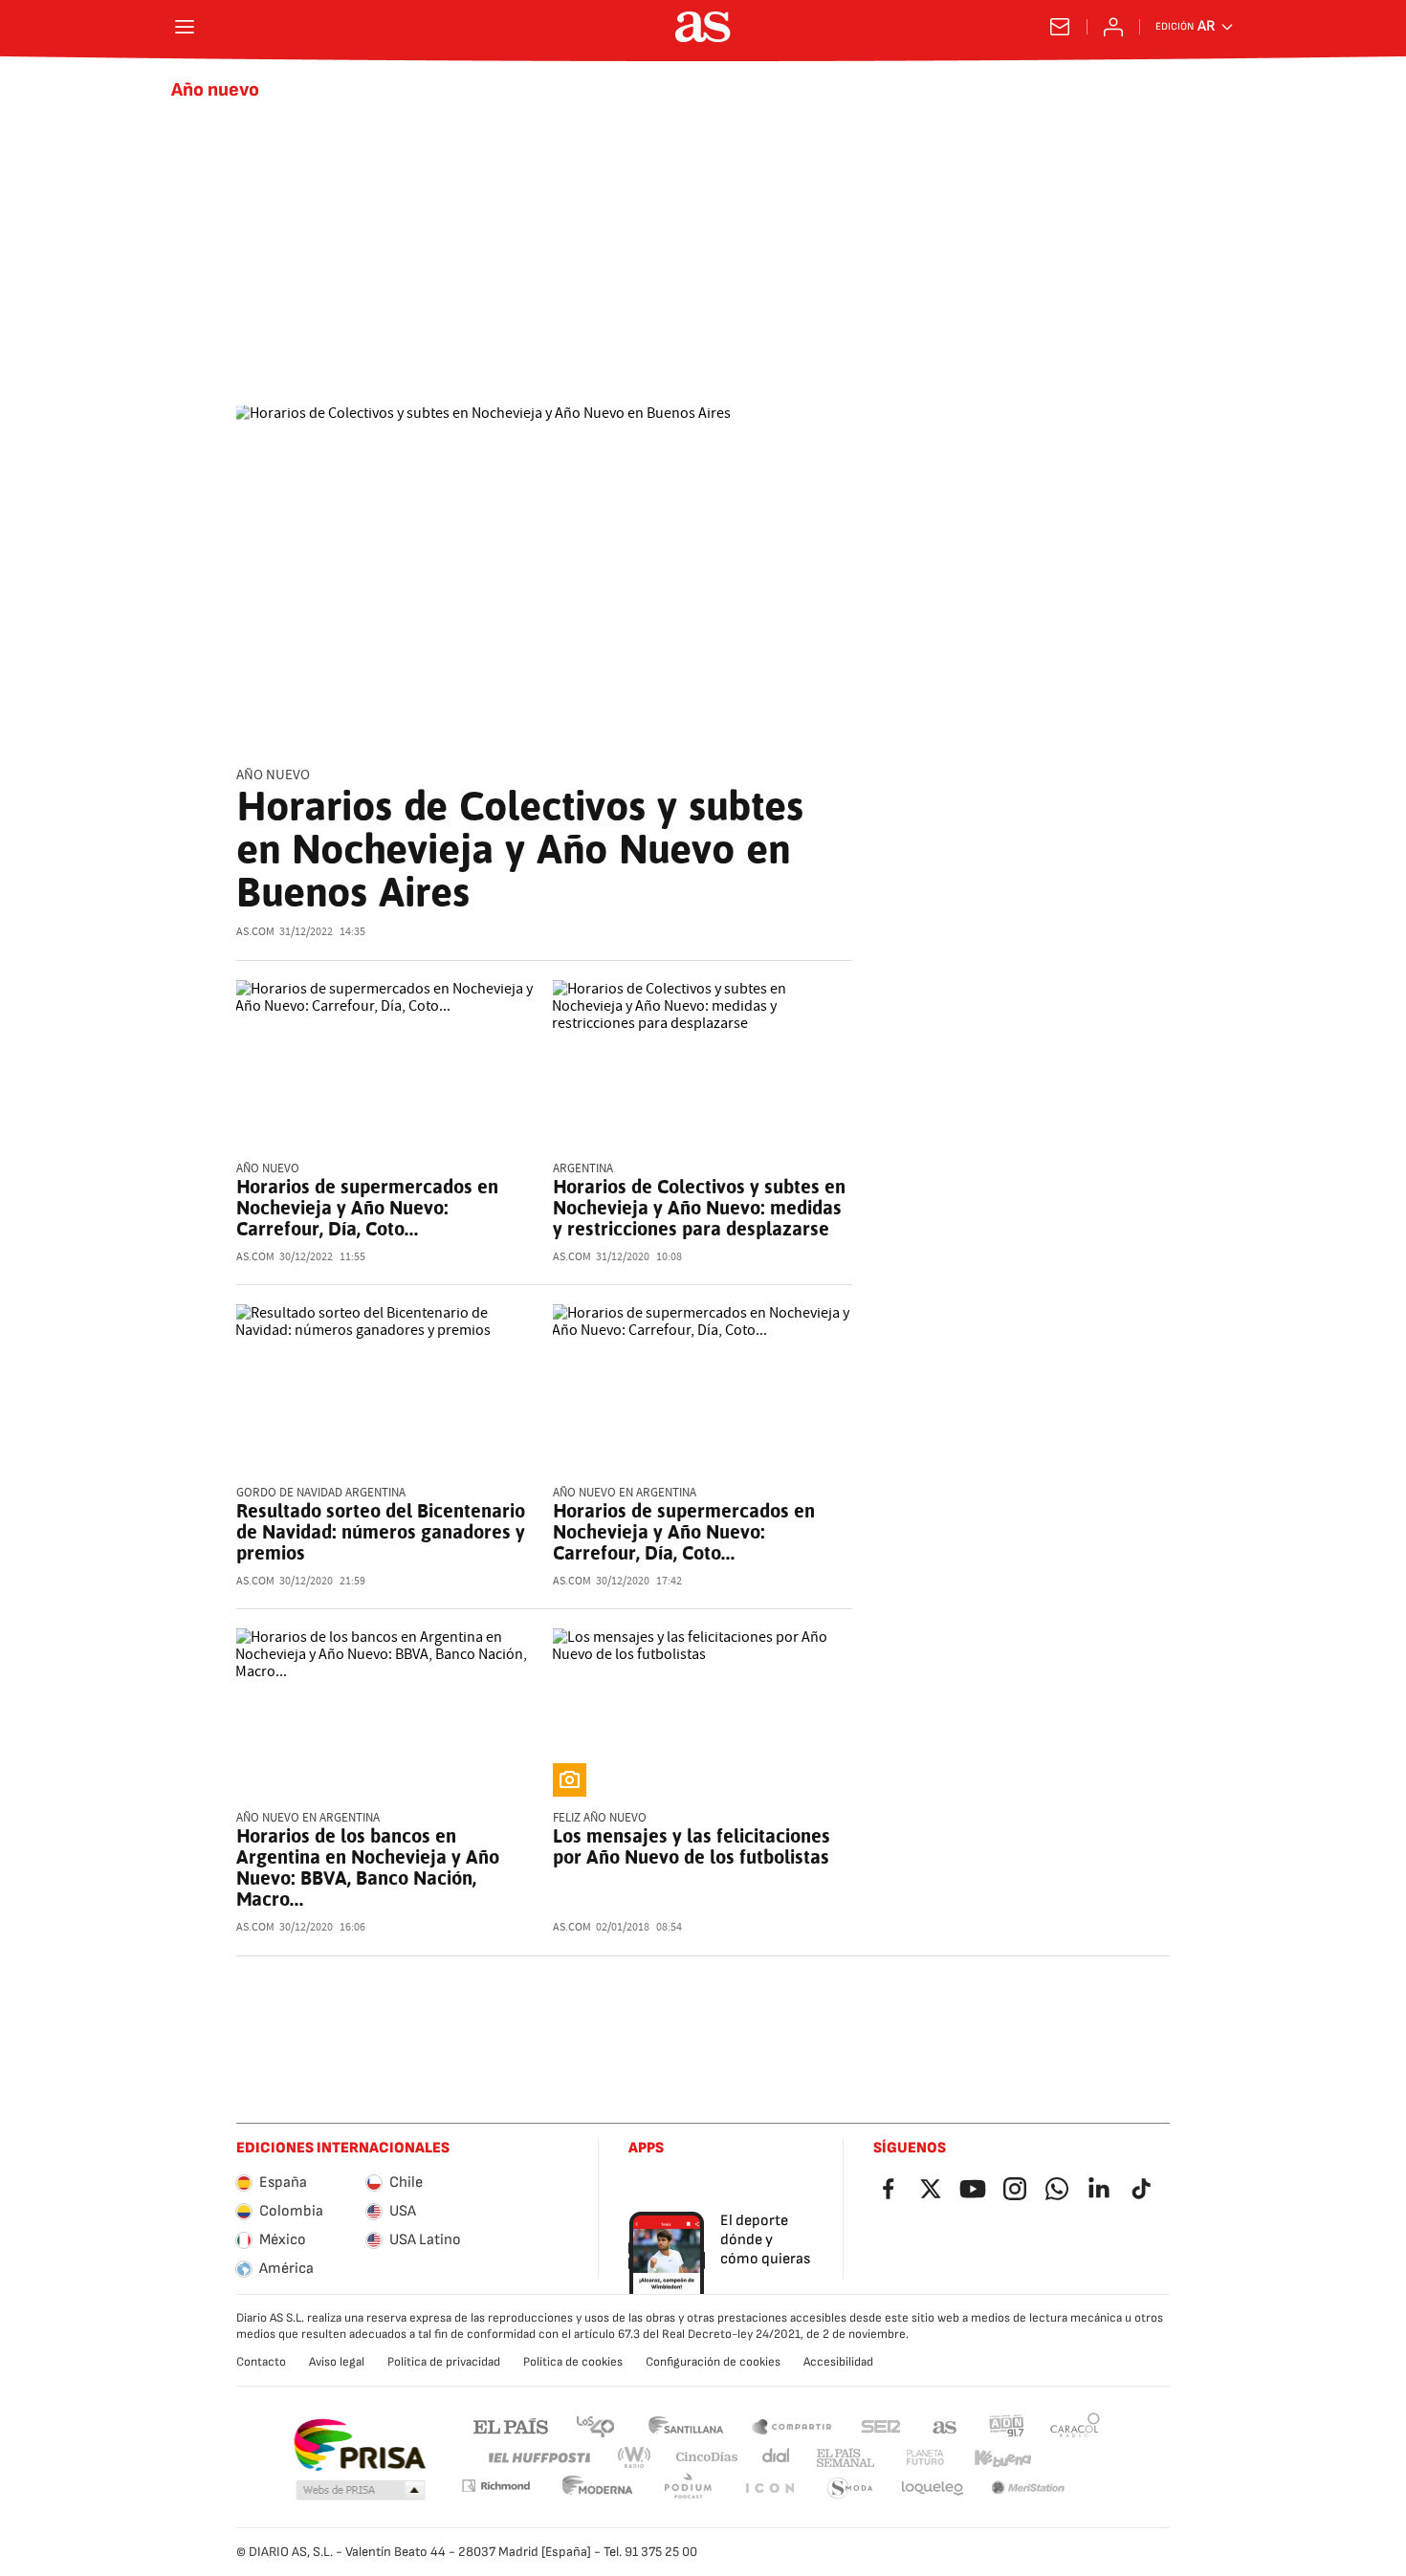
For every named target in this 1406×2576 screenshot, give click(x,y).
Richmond (495, 2486)
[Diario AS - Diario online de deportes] (703, 27)
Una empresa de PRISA (359, 2445)
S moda (850, 2489)
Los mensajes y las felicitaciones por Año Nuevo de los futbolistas (692, 1846)
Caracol (1075, 2425)
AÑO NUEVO (273, 775)
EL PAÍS (511, 2425)
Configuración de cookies (713, 2362)
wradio (635, 2458)
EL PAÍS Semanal (845, 2458)
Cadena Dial (777, 2458)
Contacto (261, 2362)
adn (1007, 2425)
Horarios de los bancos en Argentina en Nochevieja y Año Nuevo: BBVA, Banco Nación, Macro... (368, 1867)
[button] (361, 2491)
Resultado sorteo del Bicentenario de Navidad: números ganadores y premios (381, 1532)
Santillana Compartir (792, 2425)
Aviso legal (337, 2362)
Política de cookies (573, 2362)
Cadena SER (881, 2425)
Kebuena (1002, 2458)
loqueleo (933, 2489)
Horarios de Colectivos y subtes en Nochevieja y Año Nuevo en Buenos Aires (520, 849)
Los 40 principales (595, 2425)
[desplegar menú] (185, 27)
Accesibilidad (838, 2362)
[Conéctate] (1113, 27)
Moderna (598, 2489)
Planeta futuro (925, 2458)
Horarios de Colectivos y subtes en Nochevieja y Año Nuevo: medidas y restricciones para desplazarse (699, 1208)
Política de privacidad (444, 2362)
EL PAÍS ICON (769, 2489)
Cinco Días (707, 2458)
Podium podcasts (688, 2489)
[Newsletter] (1060, 27)
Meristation (1028, 2489)
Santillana (685, 2425)
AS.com (945, 2425)
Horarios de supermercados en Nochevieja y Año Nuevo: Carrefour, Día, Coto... (367, 1208)
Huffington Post (538, 2458)
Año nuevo (215, 90)
